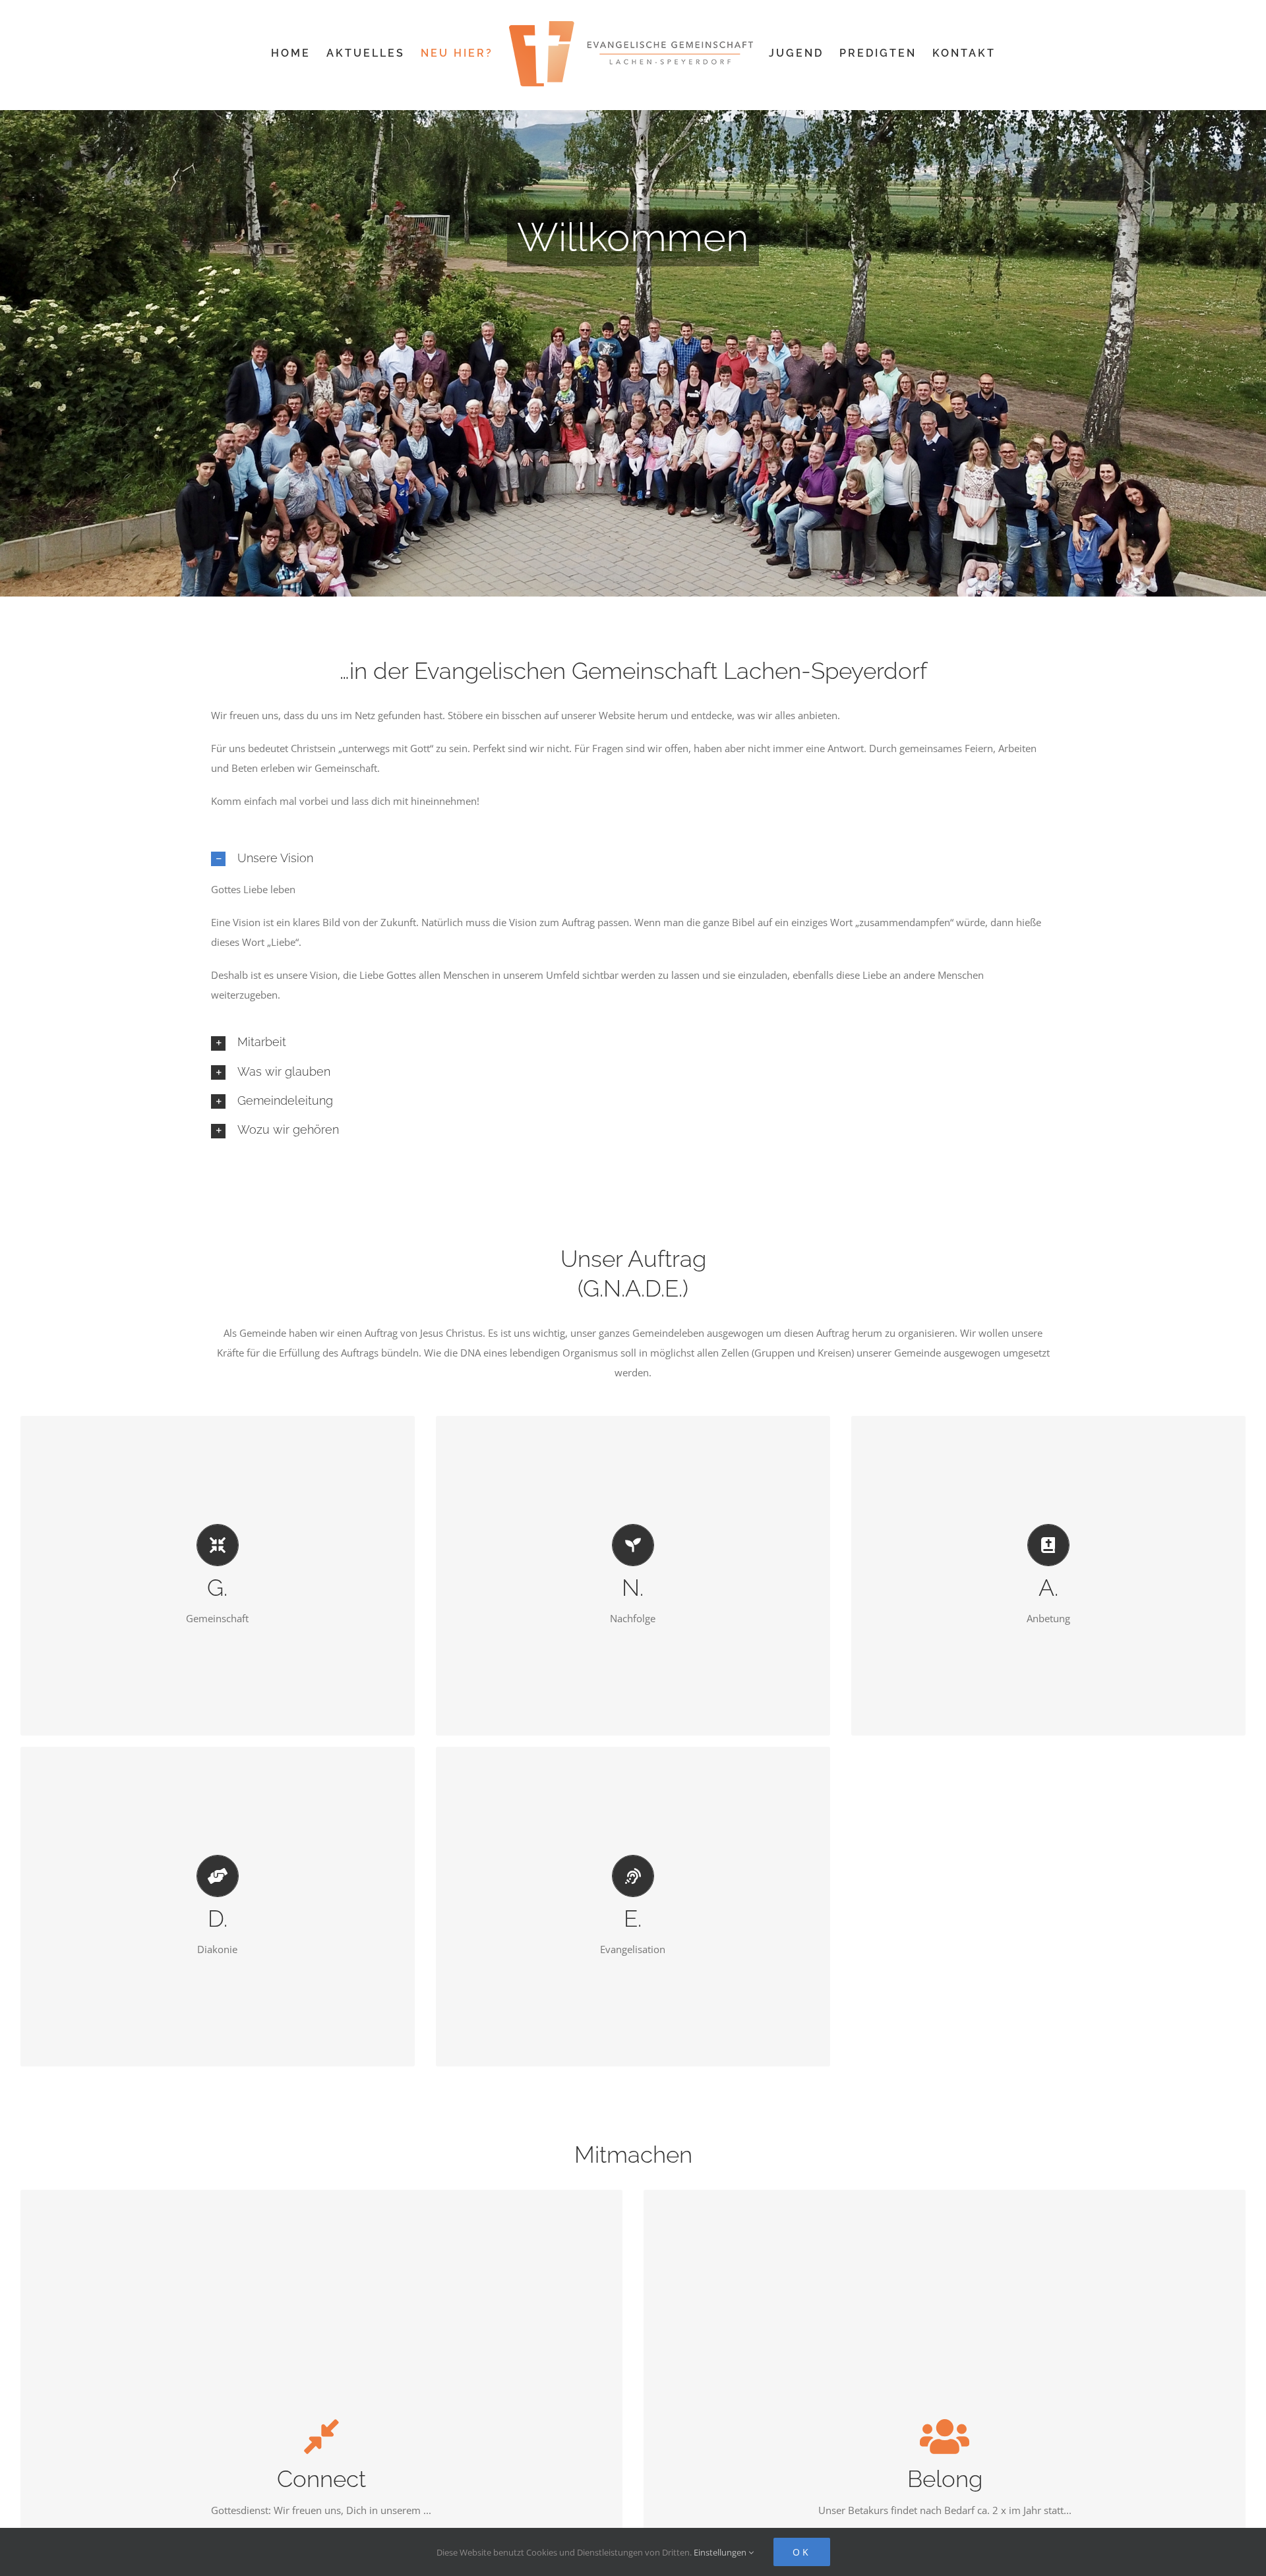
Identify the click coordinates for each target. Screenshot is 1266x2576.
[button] (633, 858)
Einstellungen (721, 2552)
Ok (802, 2552)
